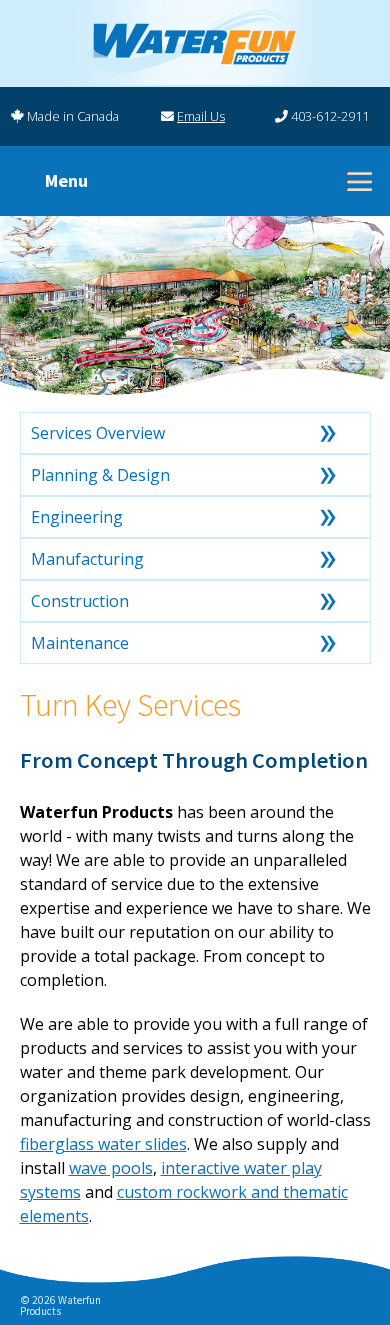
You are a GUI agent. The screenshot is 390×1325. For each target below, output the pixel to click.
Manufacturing (87, 559)
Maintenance (80, 643)
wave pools (111, 1168)
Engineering (77, 517)
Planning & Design (100, 475)
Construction (80, 601)
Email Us (201, 116)
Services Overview (98, 433)
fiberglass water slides (103, 1144)
